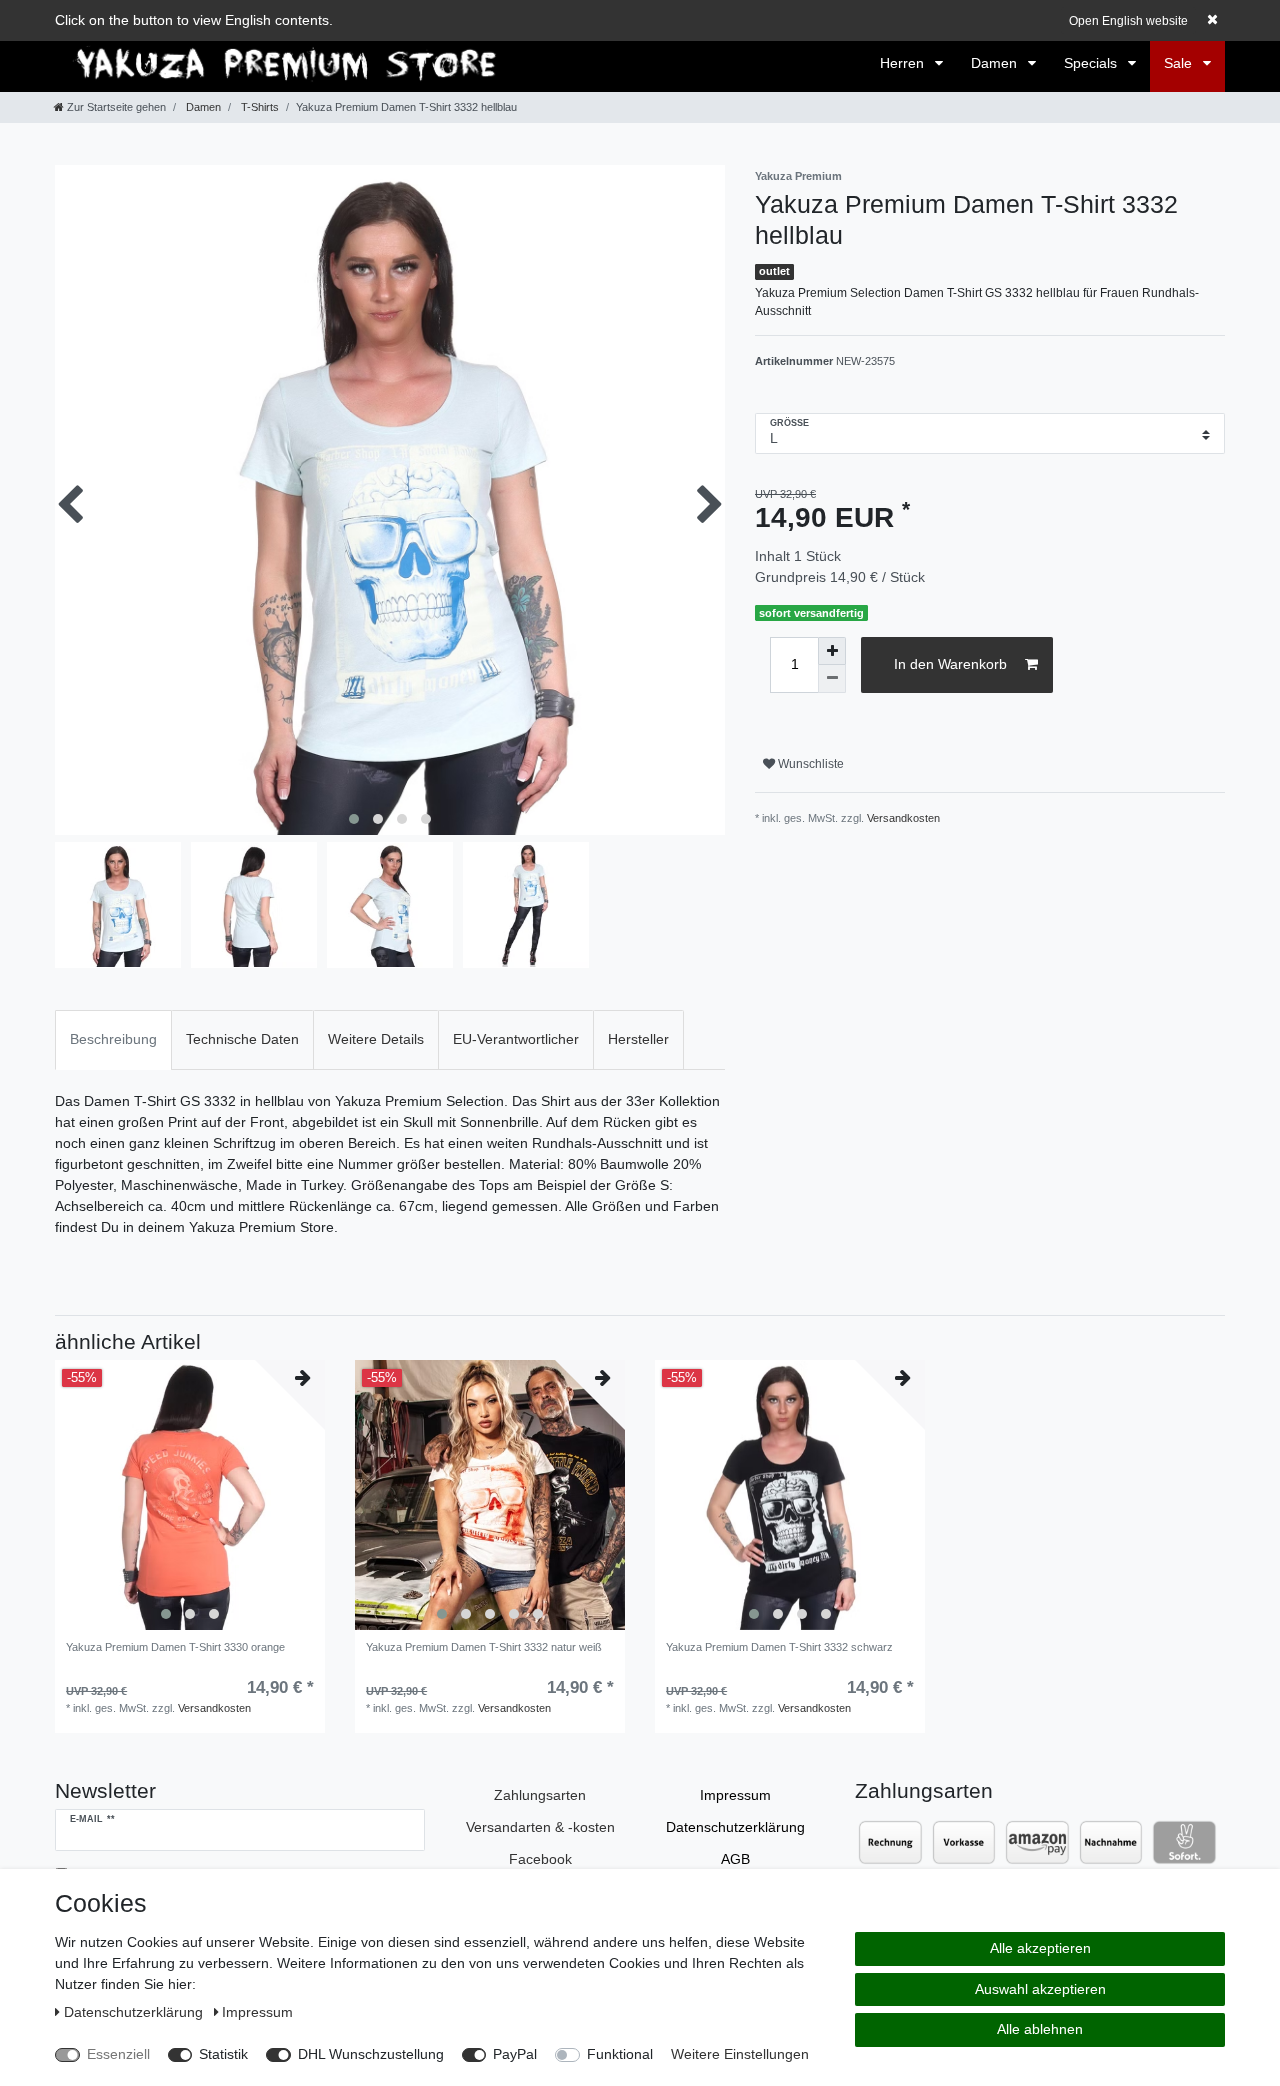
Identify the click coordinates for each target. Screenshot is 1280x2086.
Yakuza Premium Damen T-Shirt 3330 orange (175, 1647)
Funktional (620, 2054)
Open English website (1128, 21)
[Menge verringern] (832, 679)
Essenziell (118, 2054)
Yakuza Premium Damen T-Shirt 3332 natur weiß (484, 1647)
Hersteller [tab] (638, 1039)
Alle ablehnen (1040, 2029)
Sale (1180, 63)
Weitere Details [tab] (376, 1039)
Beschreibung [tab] (113, 1039)
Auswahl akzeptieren (1040, 1989)
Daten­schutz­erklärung (735, 1827)
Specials (1092, 63)
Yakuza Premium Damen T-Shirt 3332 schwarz (779, 1647)
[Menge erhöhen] (832, 651)
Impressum (735, 1795)
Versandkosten (903, 818)
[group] (190, 1495)
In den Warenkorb (950, 664)
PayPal (515, 2054)
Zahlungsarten (540, 1795)
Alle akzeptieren (1040, 1948)
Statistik (223, 2054)
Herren (904, 63)
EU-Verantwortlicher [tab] (516, 1039)
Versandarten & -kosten (540, 1827)
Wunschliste (809, 764)
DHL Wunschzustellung (371, 2054)
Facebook (540, 1859)
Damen (996, 63)
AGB (735, 1859)
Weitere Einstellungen (740, 2054)
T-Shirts (258, 107)
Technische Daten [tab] (242, 1039)
